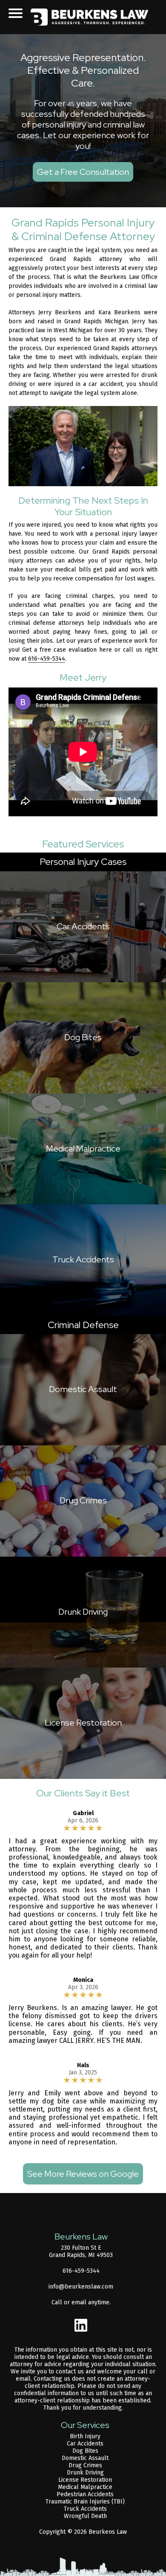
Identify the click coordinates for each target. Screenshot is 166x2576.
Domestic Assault (85, 2458)
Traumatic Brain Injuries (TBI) (85, 2502)
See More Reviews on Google (83, 2174)
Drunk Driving (85, 2473)
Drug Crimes (85, 2465)
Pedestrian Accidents (85, 2494)
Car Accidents (85, 2444)
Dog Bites (85, 2451)
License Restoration (85, 2480)
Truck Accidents (85, 2509)
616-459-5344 (47, 659)
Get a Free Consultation (83, 172)
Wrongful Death (85, 2516)
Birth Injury (85, 2436)
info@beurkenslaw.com (81, 2287)
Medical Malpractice (85, 2487)
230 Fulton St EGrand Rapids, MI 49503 (81, 2251)
